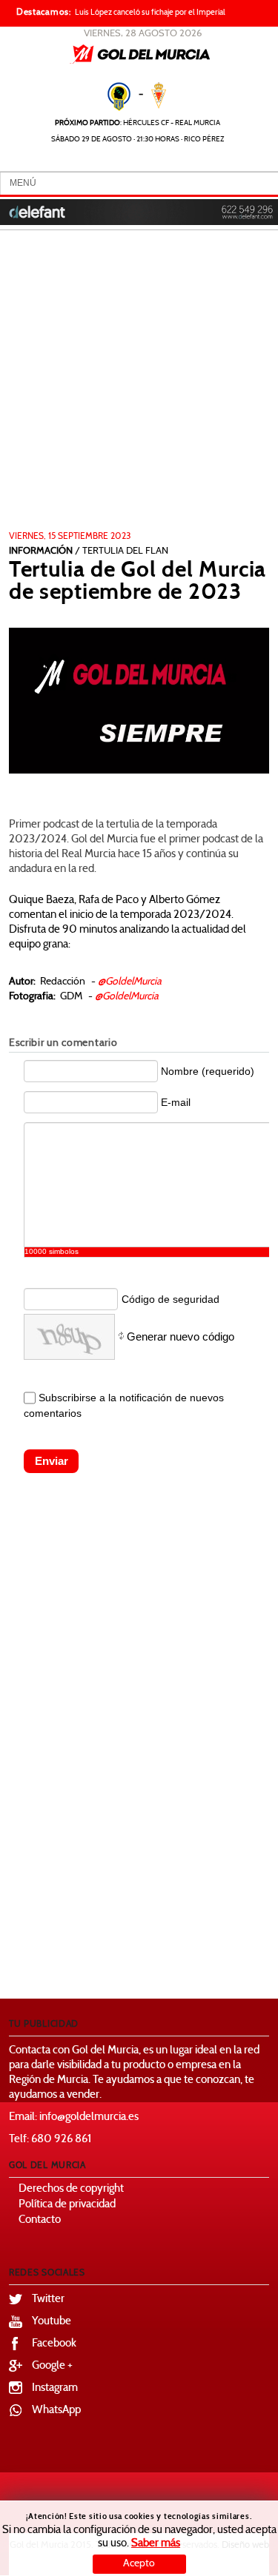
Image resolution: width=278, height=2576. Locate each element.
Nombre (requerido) (208, 1071)
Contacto (40, 2220)
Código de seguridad (171, 1299)
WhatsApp (56, 2411)
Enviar (52, 1461)
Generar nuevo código (181, 1336)
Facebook (54, 2344)
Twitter (48, 2300)
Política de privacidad (67, 2205)
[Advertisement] (139, 385)
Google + (52, 2366)
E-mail (176, 1102)
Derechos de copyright (71, 2189)
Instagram (55, 2388)
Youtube (52, 2322)
